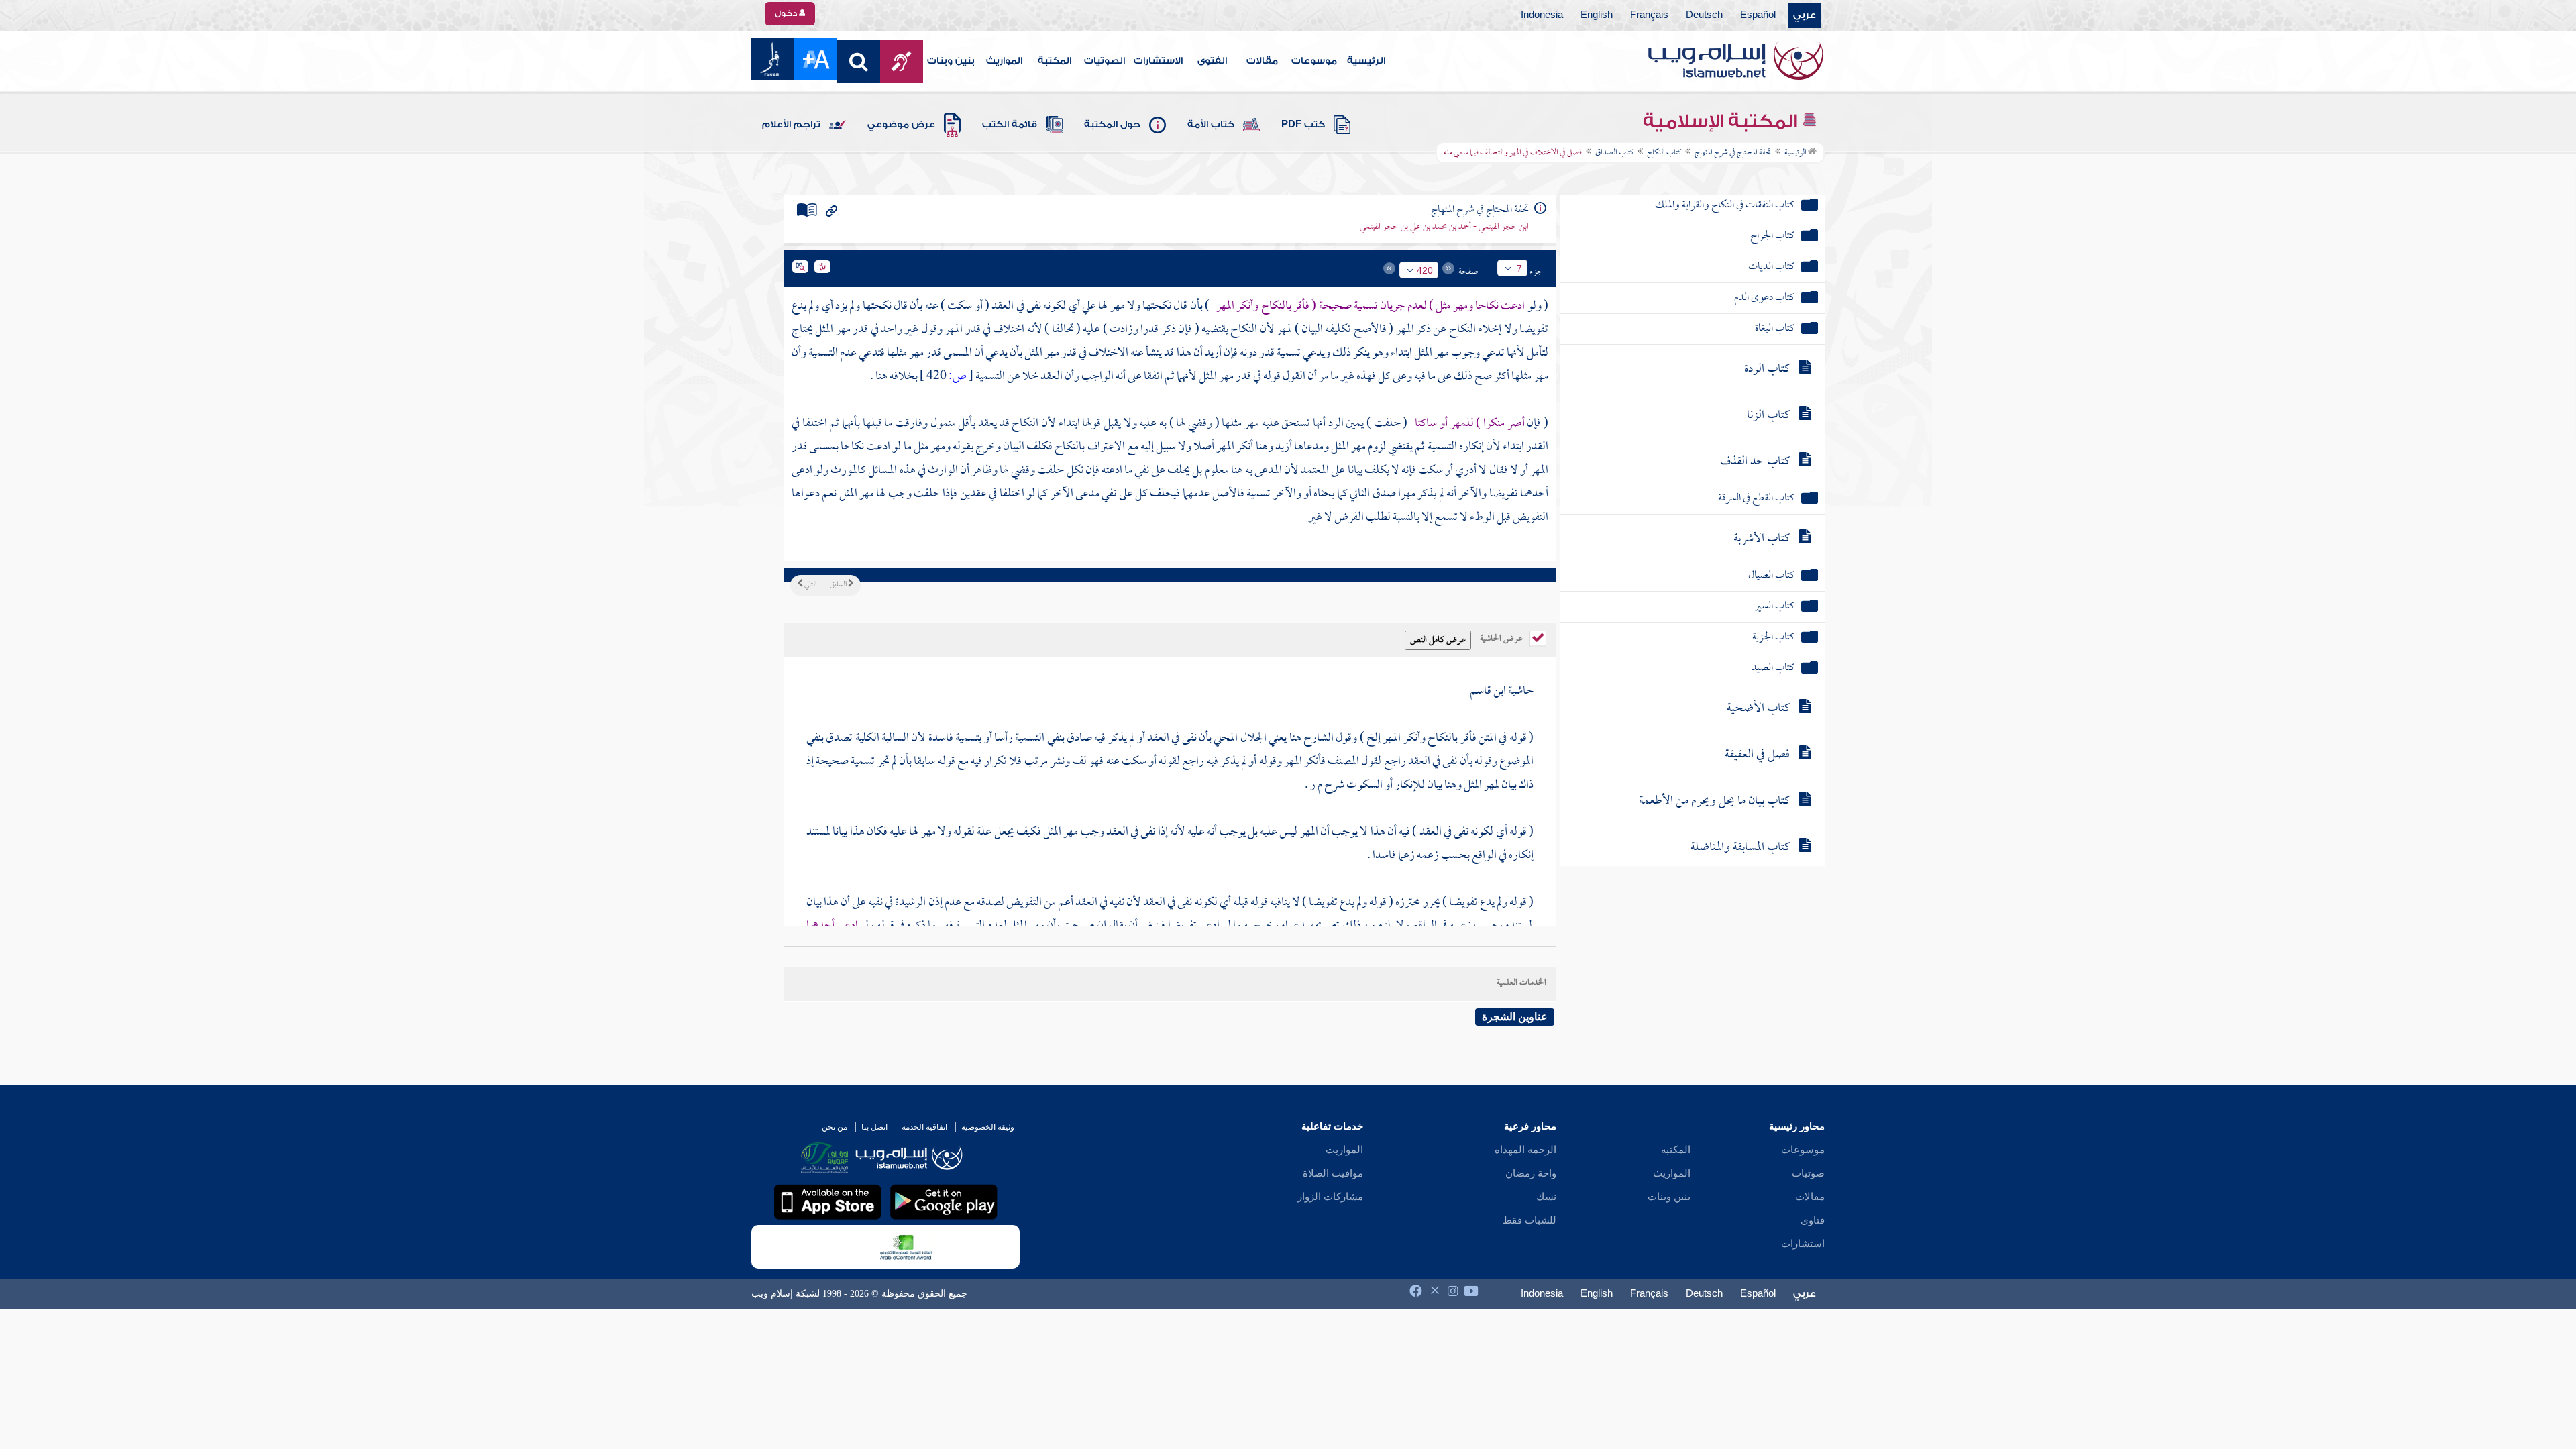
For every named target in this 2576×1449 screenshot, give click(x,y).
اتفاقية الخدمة (924, 1127)
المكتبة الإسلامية (1722, 121)
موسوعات (1314, 61)
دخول (787, 13)
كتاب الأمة (1211, 125)
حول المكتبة (1112, 125)
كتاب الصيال (1771, 576)
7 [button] (1519, 268)
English (1597, 15)
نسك (1546, 1197)
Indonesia (1542, 15)
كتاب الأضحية (1758, 709)
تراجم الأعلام (791, 125)
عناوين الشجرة (1515, 1017)
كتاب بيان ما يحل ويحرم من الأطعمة (1714, 801)
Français (1649, 15)
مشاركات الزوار (1330, 1197)
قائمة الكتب (1010, 125)
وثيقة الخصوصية (988, 1127)
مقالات (1262, 61)
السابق (839, 585)
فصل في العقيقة (1757, 755)
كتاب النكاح (1664, 153)
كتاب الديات (1771, 267)
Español (1758, 15)
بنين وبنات (951, 61)
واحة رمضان (1531, 1173)
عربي (1805, 15)
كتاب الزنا (1768, 416)
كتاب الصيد (1773, 668)
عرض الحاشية (1502, 637)
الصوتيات (1105, 61)
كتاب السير (1774, 607)
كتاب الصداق (1614, 153)
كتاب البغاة (1775, 329)
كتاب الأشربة (1762, 539)
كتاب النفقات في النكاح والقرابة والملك (1725, 206)
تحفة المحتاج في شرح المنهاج (1733, 153)
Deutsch (1704, 15)
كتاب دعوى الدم (1764, 298)
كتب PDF (1303, 125)
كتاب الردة (1767, 369)
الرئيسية (1366, 61)
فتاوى (1813, 1220)
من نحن (835, 1127)
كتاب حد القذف (1755, 462)
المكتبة (1055, 61)
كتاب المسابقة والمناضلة (1740, 848)
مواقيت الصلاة (1333, 1173)
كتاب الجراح (1772, 236)
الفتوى (1212, 61)
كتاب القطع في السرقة (1756, 499)
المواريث (1004, 61)
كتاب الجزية (1773, 638)
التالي (810, 585)
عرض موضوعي (901, 125)
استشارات (1803, 1244)
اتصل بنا (874, 1127)
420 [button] (1425, 270)
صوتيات (1808, 1173)
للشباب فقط (1529, 1220)
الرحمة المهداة (1525, 1150)
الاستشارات (1158, 61)
